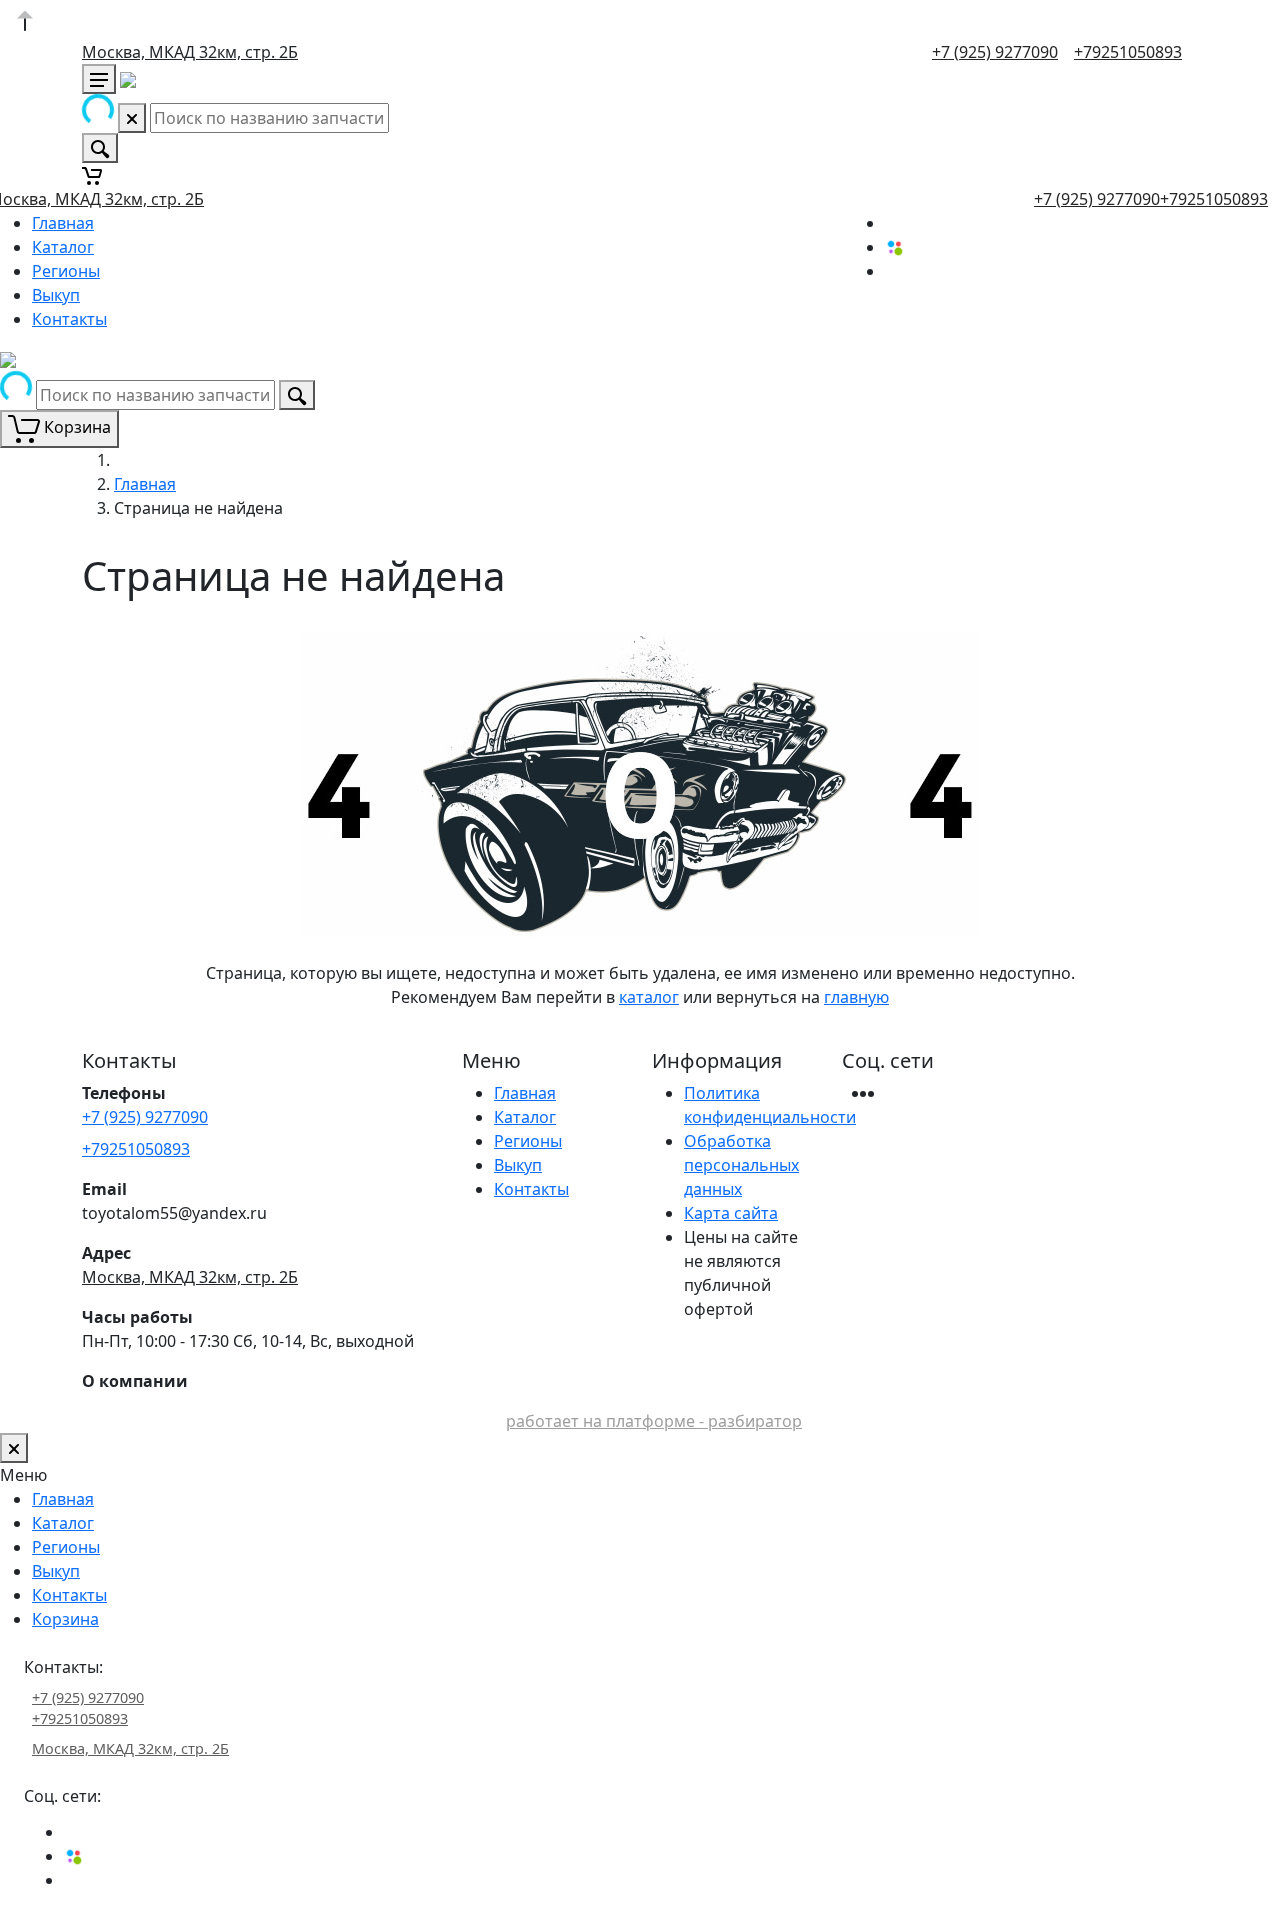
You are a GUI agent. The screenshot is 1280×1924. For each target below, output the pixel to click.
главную (856, 997)
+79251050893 (1128, 52)
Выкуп (56, 295)
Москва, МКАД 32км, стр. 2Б (190, 52)
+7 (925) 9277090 (995, 52)
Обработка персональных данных (741, 1165)
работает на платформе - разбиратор (654, 1421)
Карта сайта (731, 1213)
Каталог (63, 247)
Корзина (65, 1619)
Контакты (69, 319)
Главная (63, 223)
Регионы (66, 271)
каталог (649, 997)
